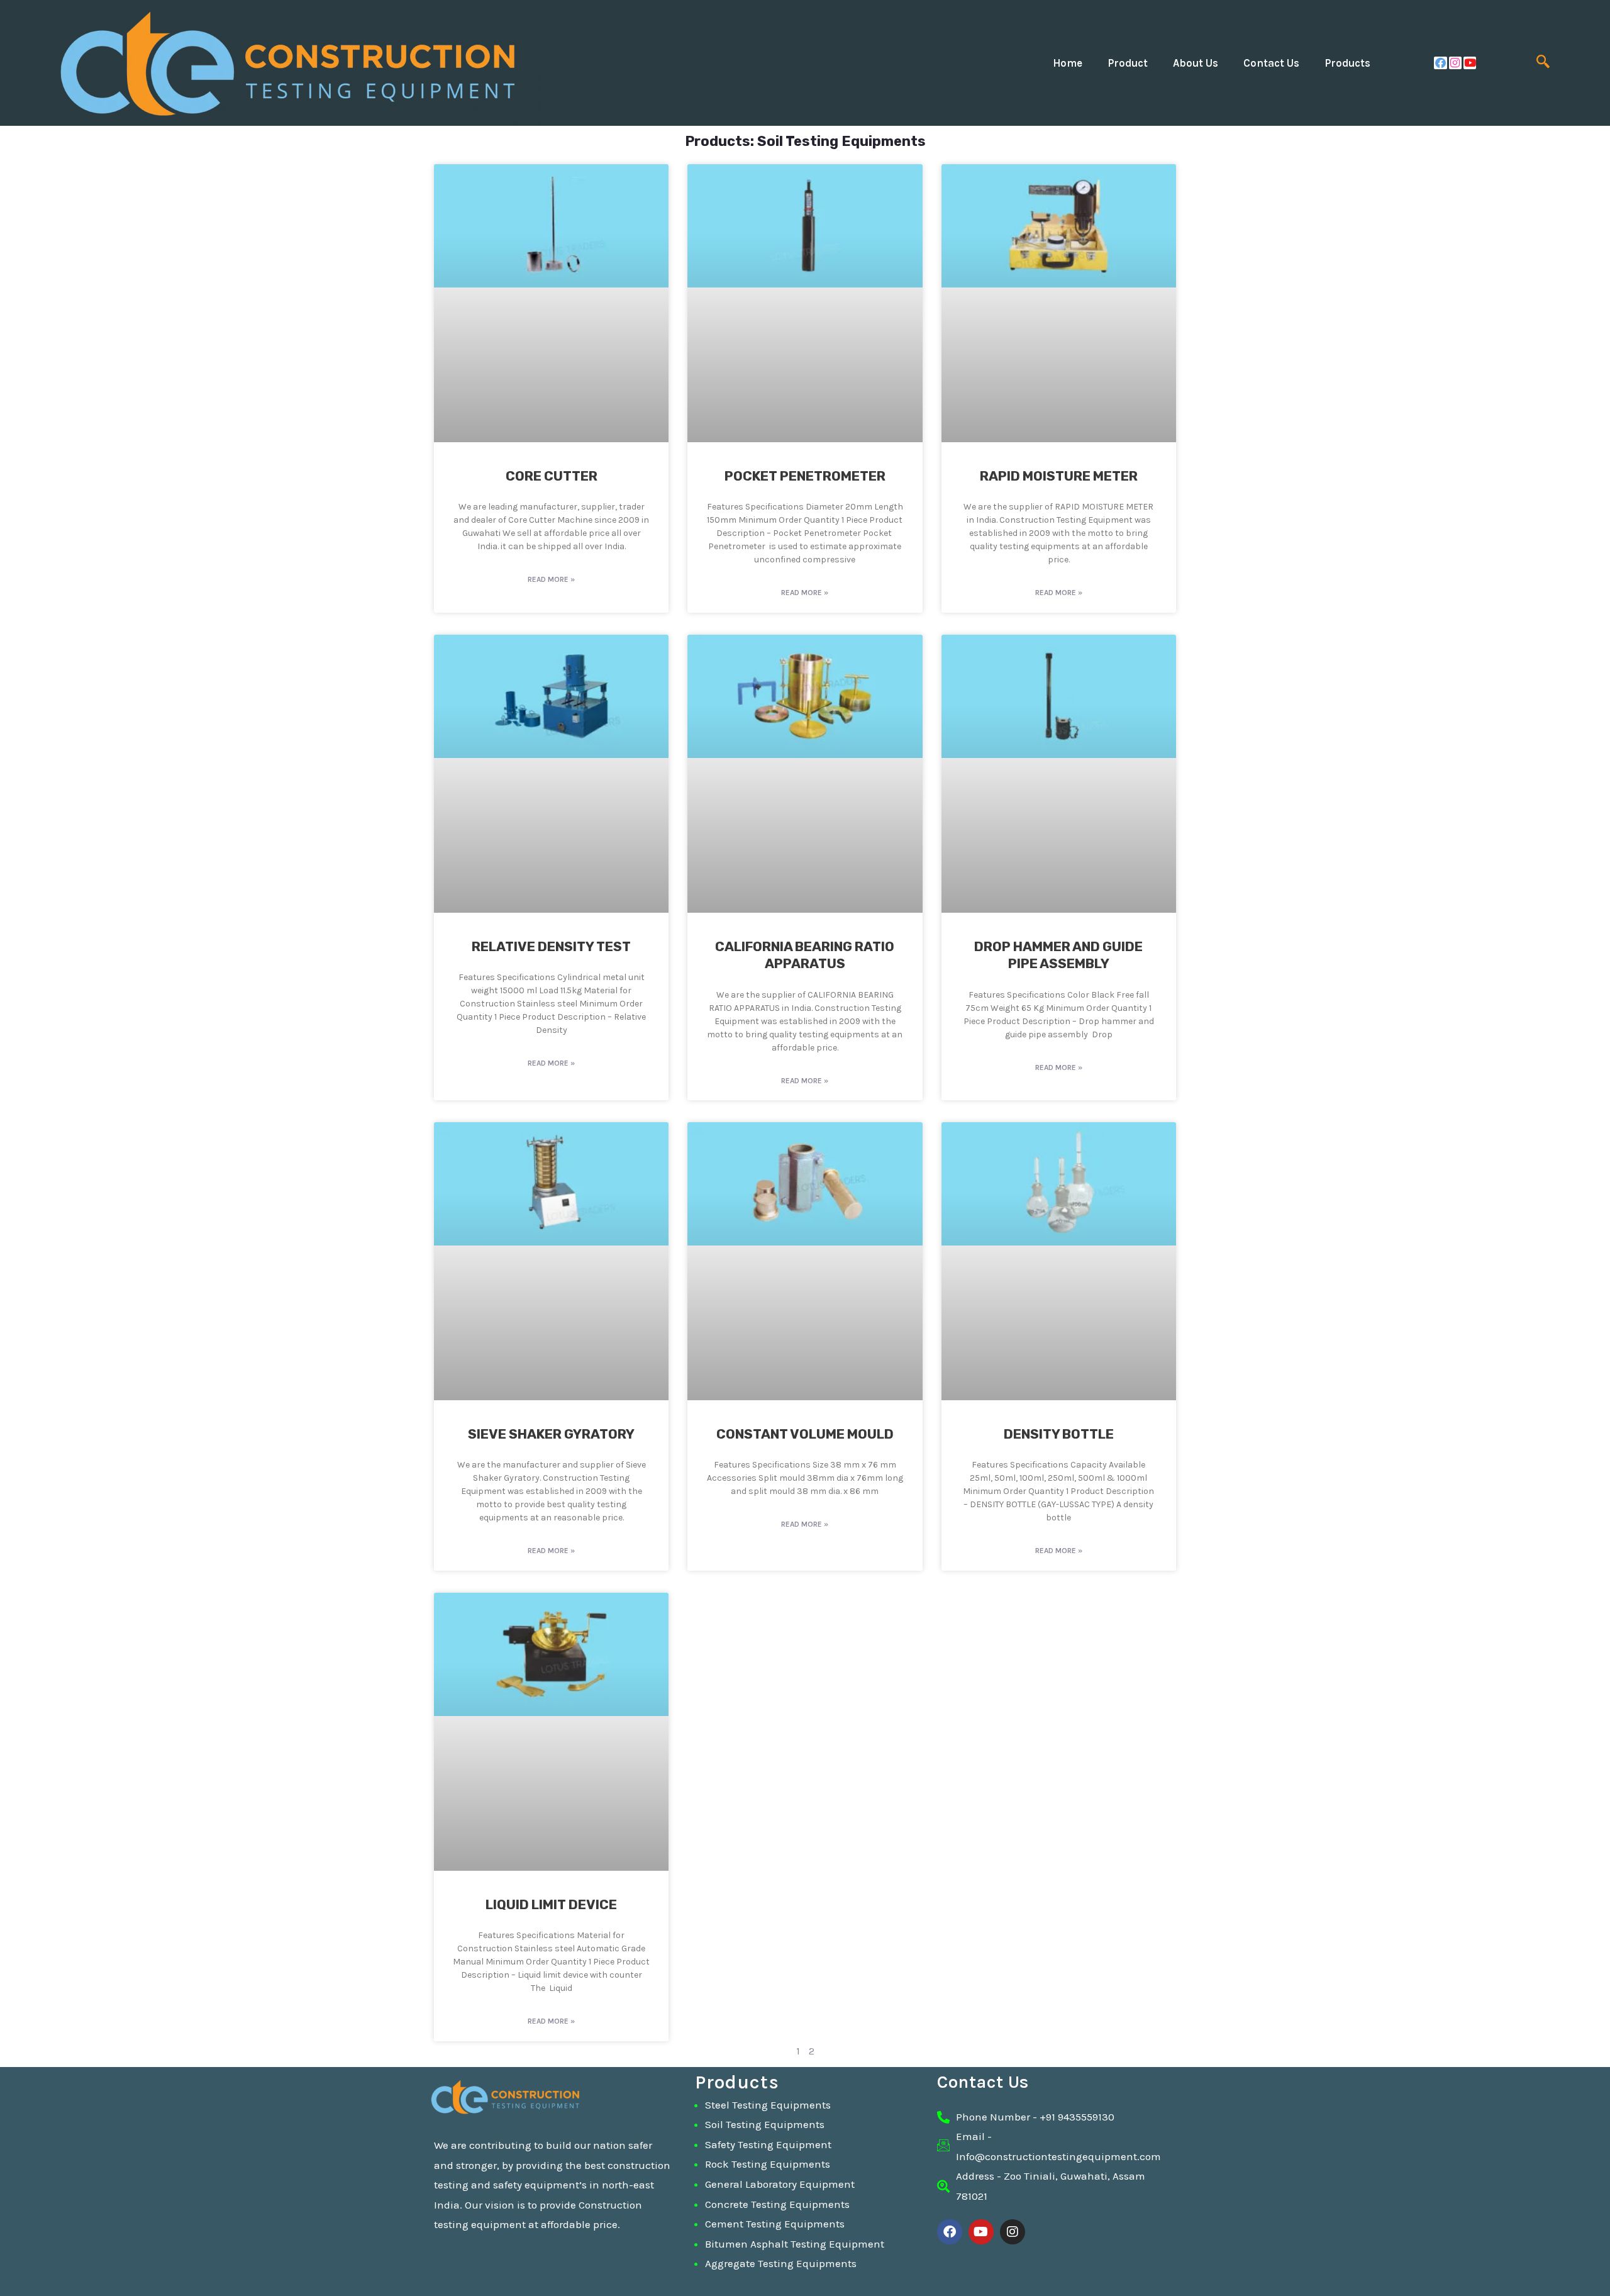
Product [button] (1128, 63)
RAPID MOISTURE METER (1059, 476)
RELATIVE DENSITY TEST (551, 946)
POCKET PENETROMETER (805, 476)
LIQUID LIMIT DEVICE (551, 1904)
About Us (1196, 63)
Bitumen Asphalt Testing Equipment (795, 2244)
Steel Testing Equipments (768, 2105)
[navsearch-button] (1543, 63)
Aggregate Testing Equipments (781, 2263)
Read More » (551, 579)
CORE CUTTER (552, 476)
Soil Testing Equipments (765, 2124)
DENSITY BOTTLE (1059, 1434)
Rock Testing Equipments (768, 2164)
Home (1068, 63)
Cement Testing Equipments (775, 2224)
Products (1347, 63)
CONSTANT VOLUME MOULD (805, 1434)
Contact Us (1271, 63)
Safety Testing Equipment (768, 2144)
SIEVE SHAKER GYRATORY (551, 1434)
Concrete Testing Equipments (777, 2204)
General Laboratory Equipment (780, 2184)
